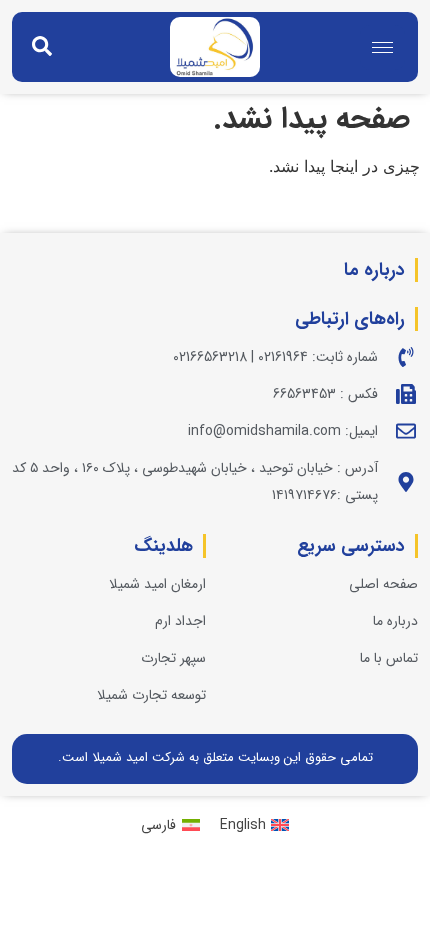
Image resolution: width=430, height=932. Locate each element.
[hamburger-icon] (382, 47)
